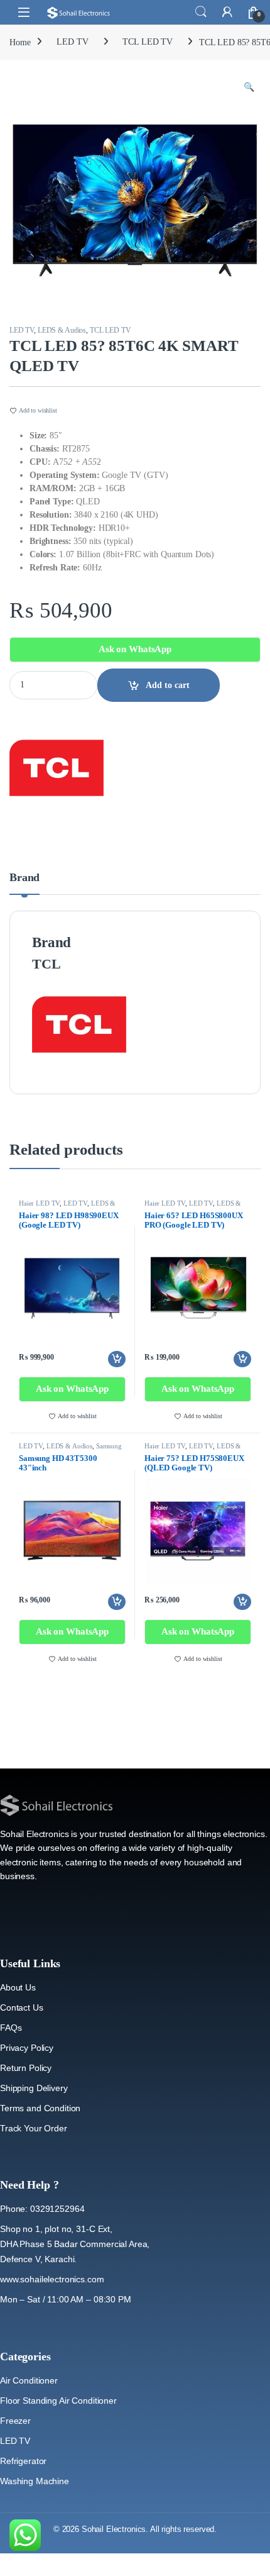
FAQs (11, 2028)
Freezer (15, 2421)
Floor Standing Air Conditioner (58, 2401)
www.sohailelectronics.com (52, 2279)
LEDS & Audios (62, 330)
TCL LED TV (148, 42)
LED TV (72, 42)
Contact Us (22, 2007)
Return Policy (26, 2068)
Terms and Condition (40, 2108)
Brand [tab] (24, 878)
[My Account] (227, 12)
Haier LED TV (39, 1203)
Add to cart (168, 685)
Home (20, 42)
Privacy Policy (27, 2048)
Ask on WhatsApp (135, 649)
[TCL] (57, 768)
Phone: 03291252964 (42, 2209)
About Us (18, 1987)
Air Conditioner (29, 2380)
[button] (249, 87)
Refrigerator (23, 2461)
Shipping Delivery (34, 2088)
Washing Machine (35, 2481)
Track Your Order (34, 2128)
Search (201, 12)
